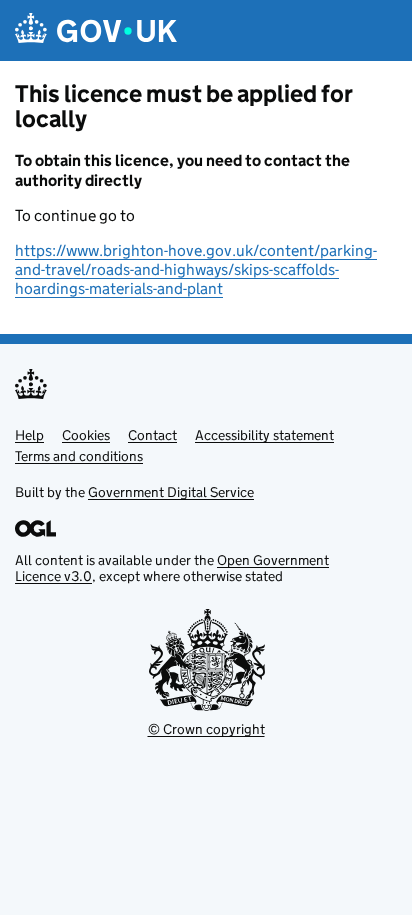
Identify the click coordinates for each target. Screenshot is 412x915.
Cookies (86, 435)
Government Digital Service (171, 492)
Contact (152, 435)
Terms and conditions (79, 456)
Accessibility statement (264, 435)
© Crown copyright (206, 729)
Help (29, 435)
